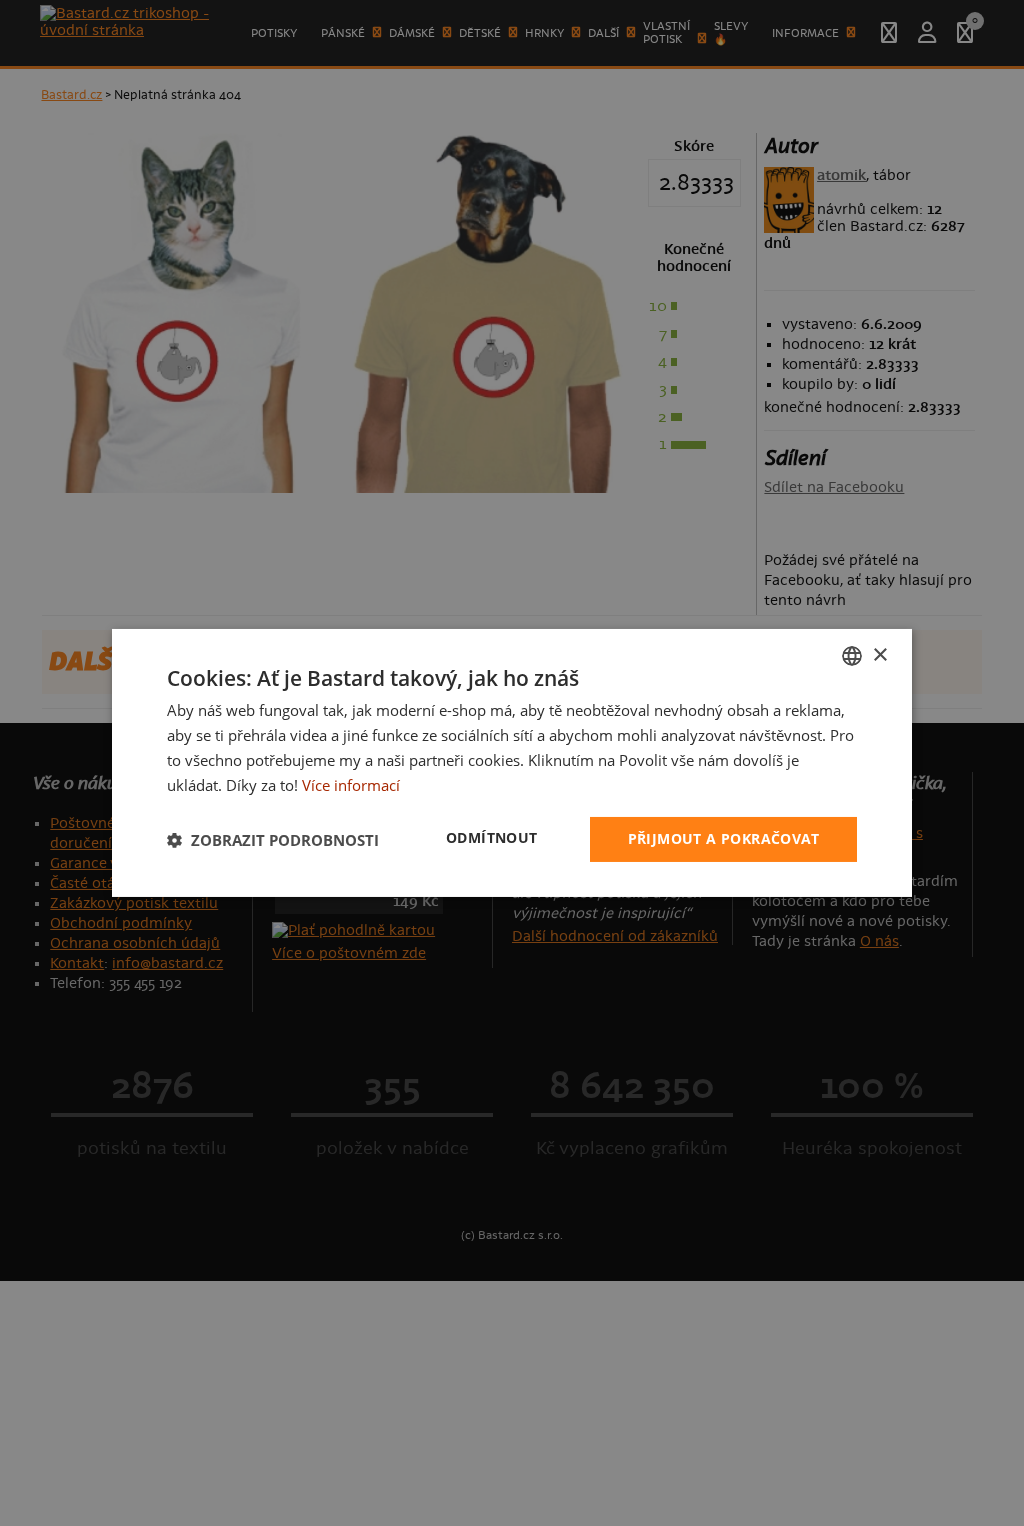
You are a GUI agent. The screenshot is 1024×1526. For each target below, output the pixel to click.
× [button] (879, 654)
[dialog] (512, 763)
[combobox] (852, 656)
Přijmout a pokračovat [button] (723, 838)
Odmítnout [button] (492, 837)
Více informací (351, 785)
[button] (273, 840)
